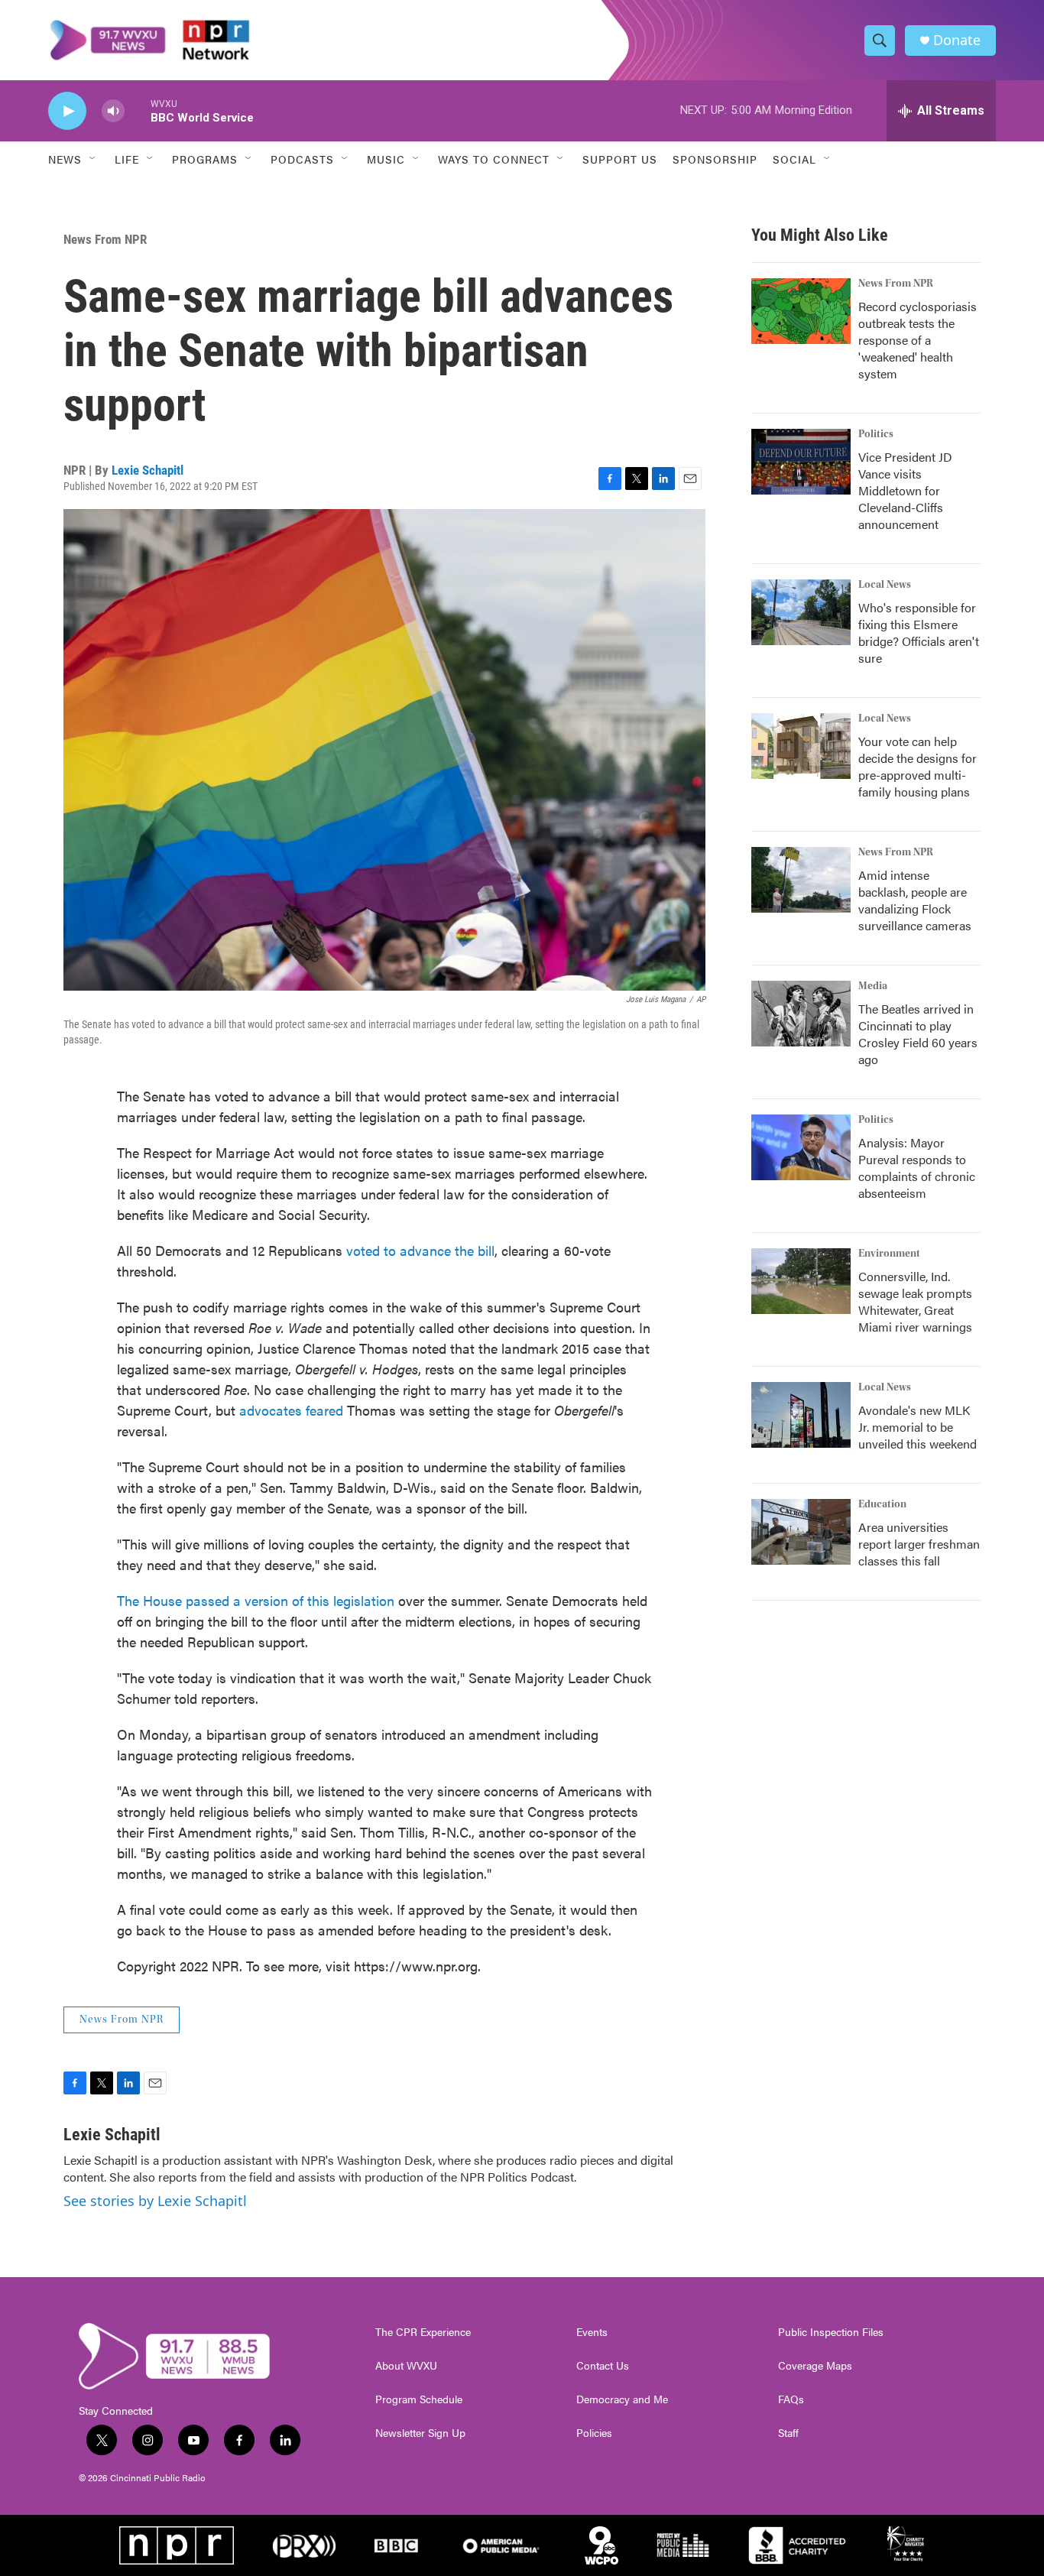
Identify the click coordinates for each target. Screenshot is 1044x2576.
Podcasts (302, 159)
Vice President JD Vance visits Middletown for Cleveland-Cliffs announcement (905, 490)
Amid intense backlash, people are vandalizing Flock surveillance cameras (915, 900)
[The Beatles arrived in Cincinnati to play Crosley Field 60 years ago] (801, 1014)
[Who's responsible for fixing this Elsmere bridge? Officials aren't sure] (801, 612)
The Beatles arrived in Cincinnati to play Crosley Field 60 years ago (918, 1034)
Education (882, 1504)
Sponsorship (715, 159)
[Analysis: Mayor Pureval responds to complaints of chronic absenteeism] (801, 1147)
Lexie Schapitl (148, 470)
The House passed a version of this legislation (256, 1600)
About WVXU (406, 2366)
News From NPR (105, 239)
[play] (67, 111)
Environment (889, 1254)
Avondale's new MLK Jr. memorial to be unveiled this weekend (918, 1427)
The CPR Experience (423, 2332)
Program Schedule (419, 2399)
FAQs (791, 2399)
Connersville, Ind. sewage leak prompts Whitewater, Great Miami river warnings (915, 1301)
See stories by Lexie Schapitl (155, 2201)
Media (873, 986)
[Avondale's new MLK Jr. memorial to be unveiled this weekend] (801, 1415)
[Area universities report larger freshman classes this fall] (801, 1532)
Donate (957, 40)
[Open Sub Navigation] (93, 159)
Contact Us (603, 2366)
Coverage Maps (815, 2366)
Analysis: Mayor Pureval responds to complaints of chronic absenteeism (917, 1168)
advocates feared (293, 1410)
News (65, 159)
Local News (885, 585)
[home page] (150, 40)
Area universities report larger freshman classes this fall (919, 1544)
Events (592, 2332)
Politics (876, 434)
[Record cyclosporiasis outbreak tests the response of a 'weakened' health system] (801, 311)
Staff (788, 2433)
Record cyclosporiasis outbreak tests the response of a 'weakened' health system (918, 340)
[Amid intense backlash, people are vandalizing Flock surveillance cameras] (801, 880)
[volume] (113, 111)
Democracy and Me (622, 2399)
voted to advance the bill (420, 1250)
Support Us (620, 159)
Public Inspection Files (831, 2332)
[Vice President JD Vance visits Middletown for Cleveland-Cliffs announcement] (801, 462)
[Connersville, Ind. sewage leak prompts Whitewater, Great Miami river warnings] (801, 1281)
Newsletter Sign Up (420, 2433)
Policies (594, 2433)
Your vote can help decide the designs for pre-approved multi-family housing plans (918, 766)
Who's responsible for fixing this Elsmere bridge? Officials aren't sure (919, 633)
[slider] (138, 110)
